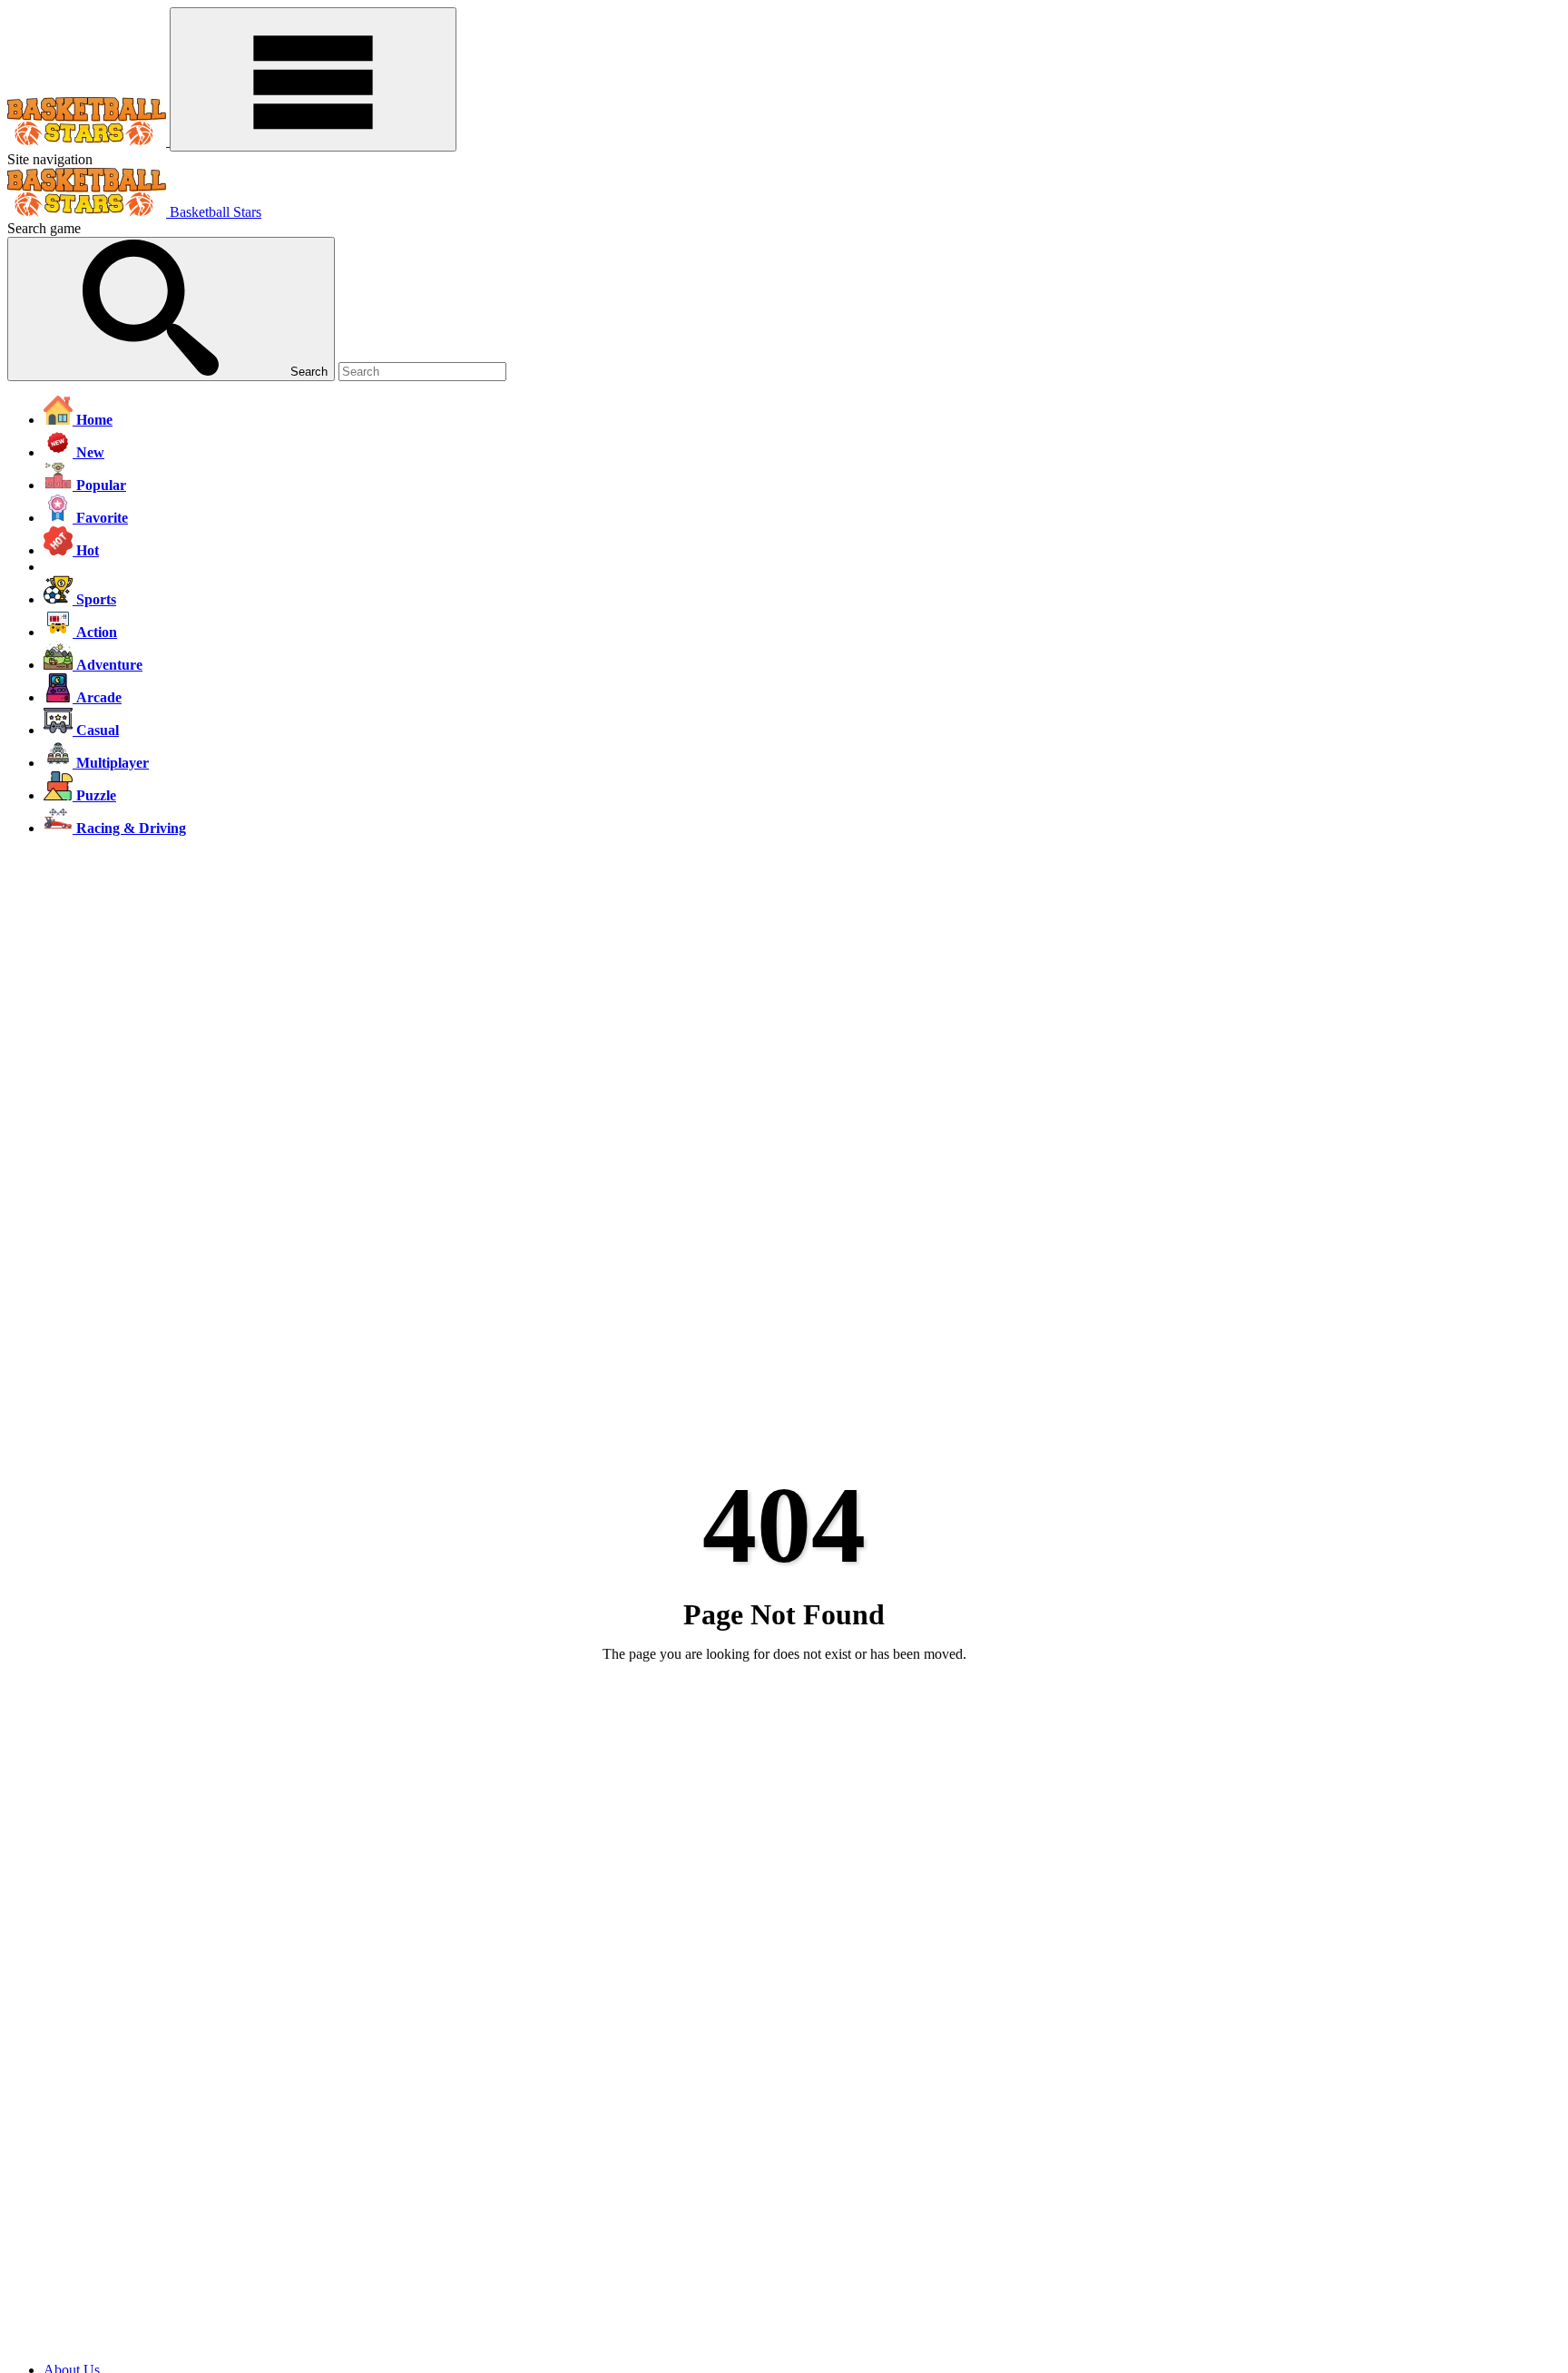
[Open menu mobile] (313, 79)
